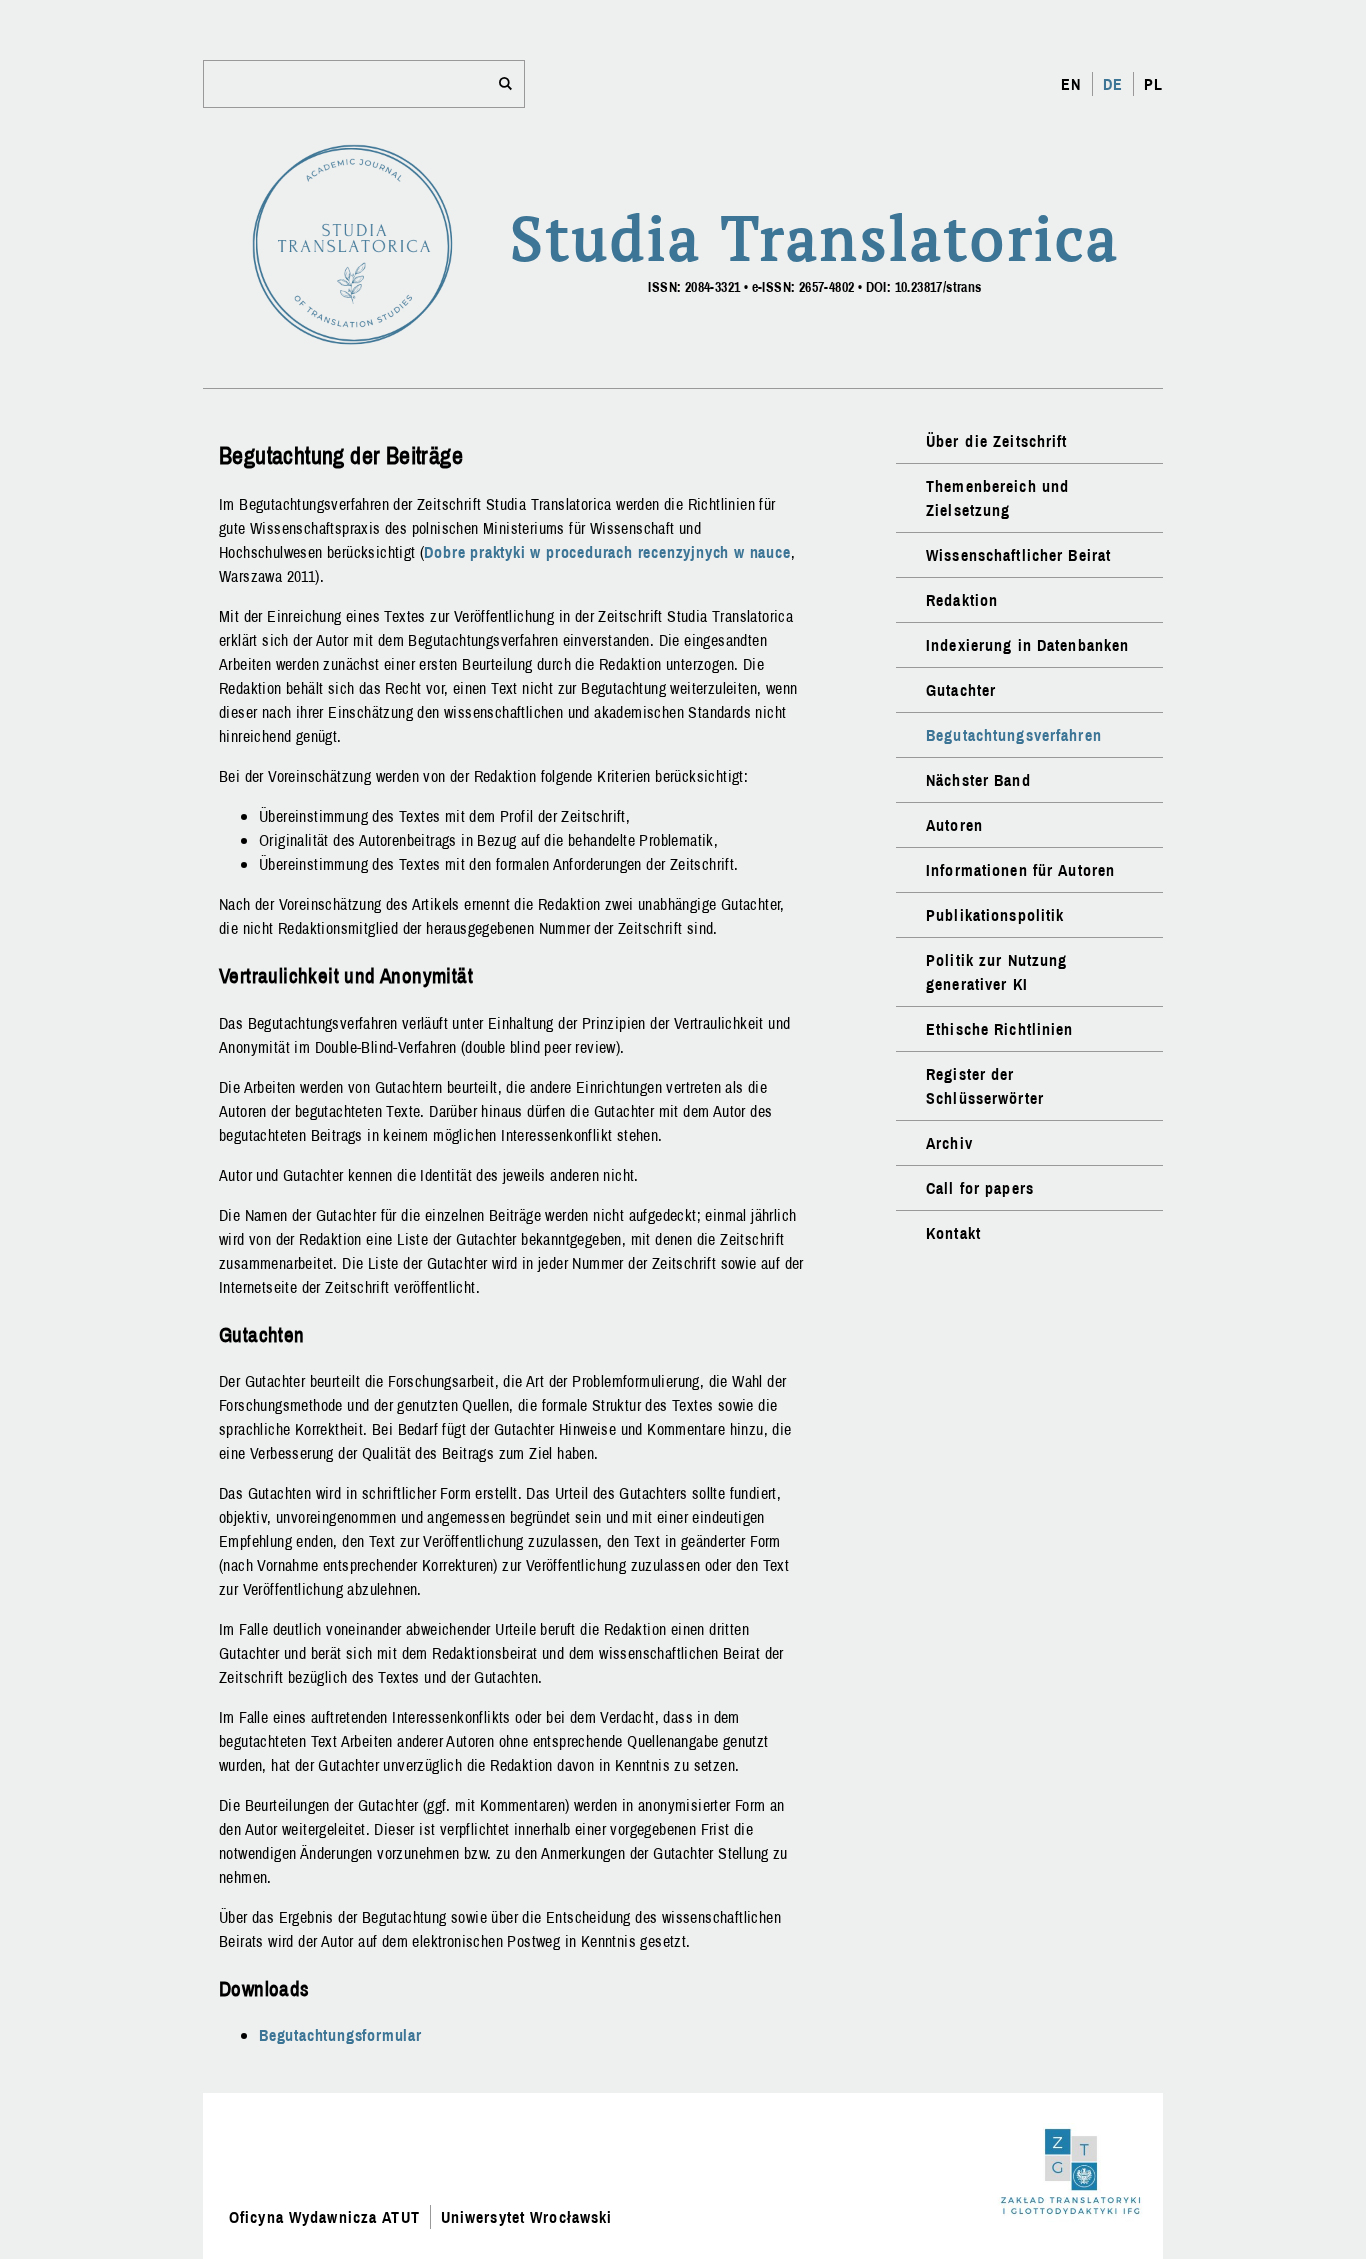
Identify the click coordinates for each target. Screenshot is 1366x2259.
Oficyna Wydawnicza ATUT (324, 2217)
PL (1153, 84)
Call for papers (980, 1188)
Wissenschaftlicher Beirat (1018, 555)
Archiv (949, 1143)
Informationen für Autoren (1020, 870)
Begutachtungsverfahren (1014, 735)
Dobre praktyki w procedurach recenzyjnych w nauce (607, 552)
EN (1071, 84)
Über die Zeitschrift (996, 441)
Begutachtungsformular (340, 2035)
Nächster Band (978, 780)
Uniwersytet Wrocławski (527, 2217)
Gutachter (961, 690)
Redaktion (962, 600)
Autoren (954, 825)
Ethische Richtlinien (999, 1029)
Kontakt (953, 1233)
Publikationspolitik (995, 915)
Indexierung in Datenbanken (1027, 645)
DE (1113, 84)
